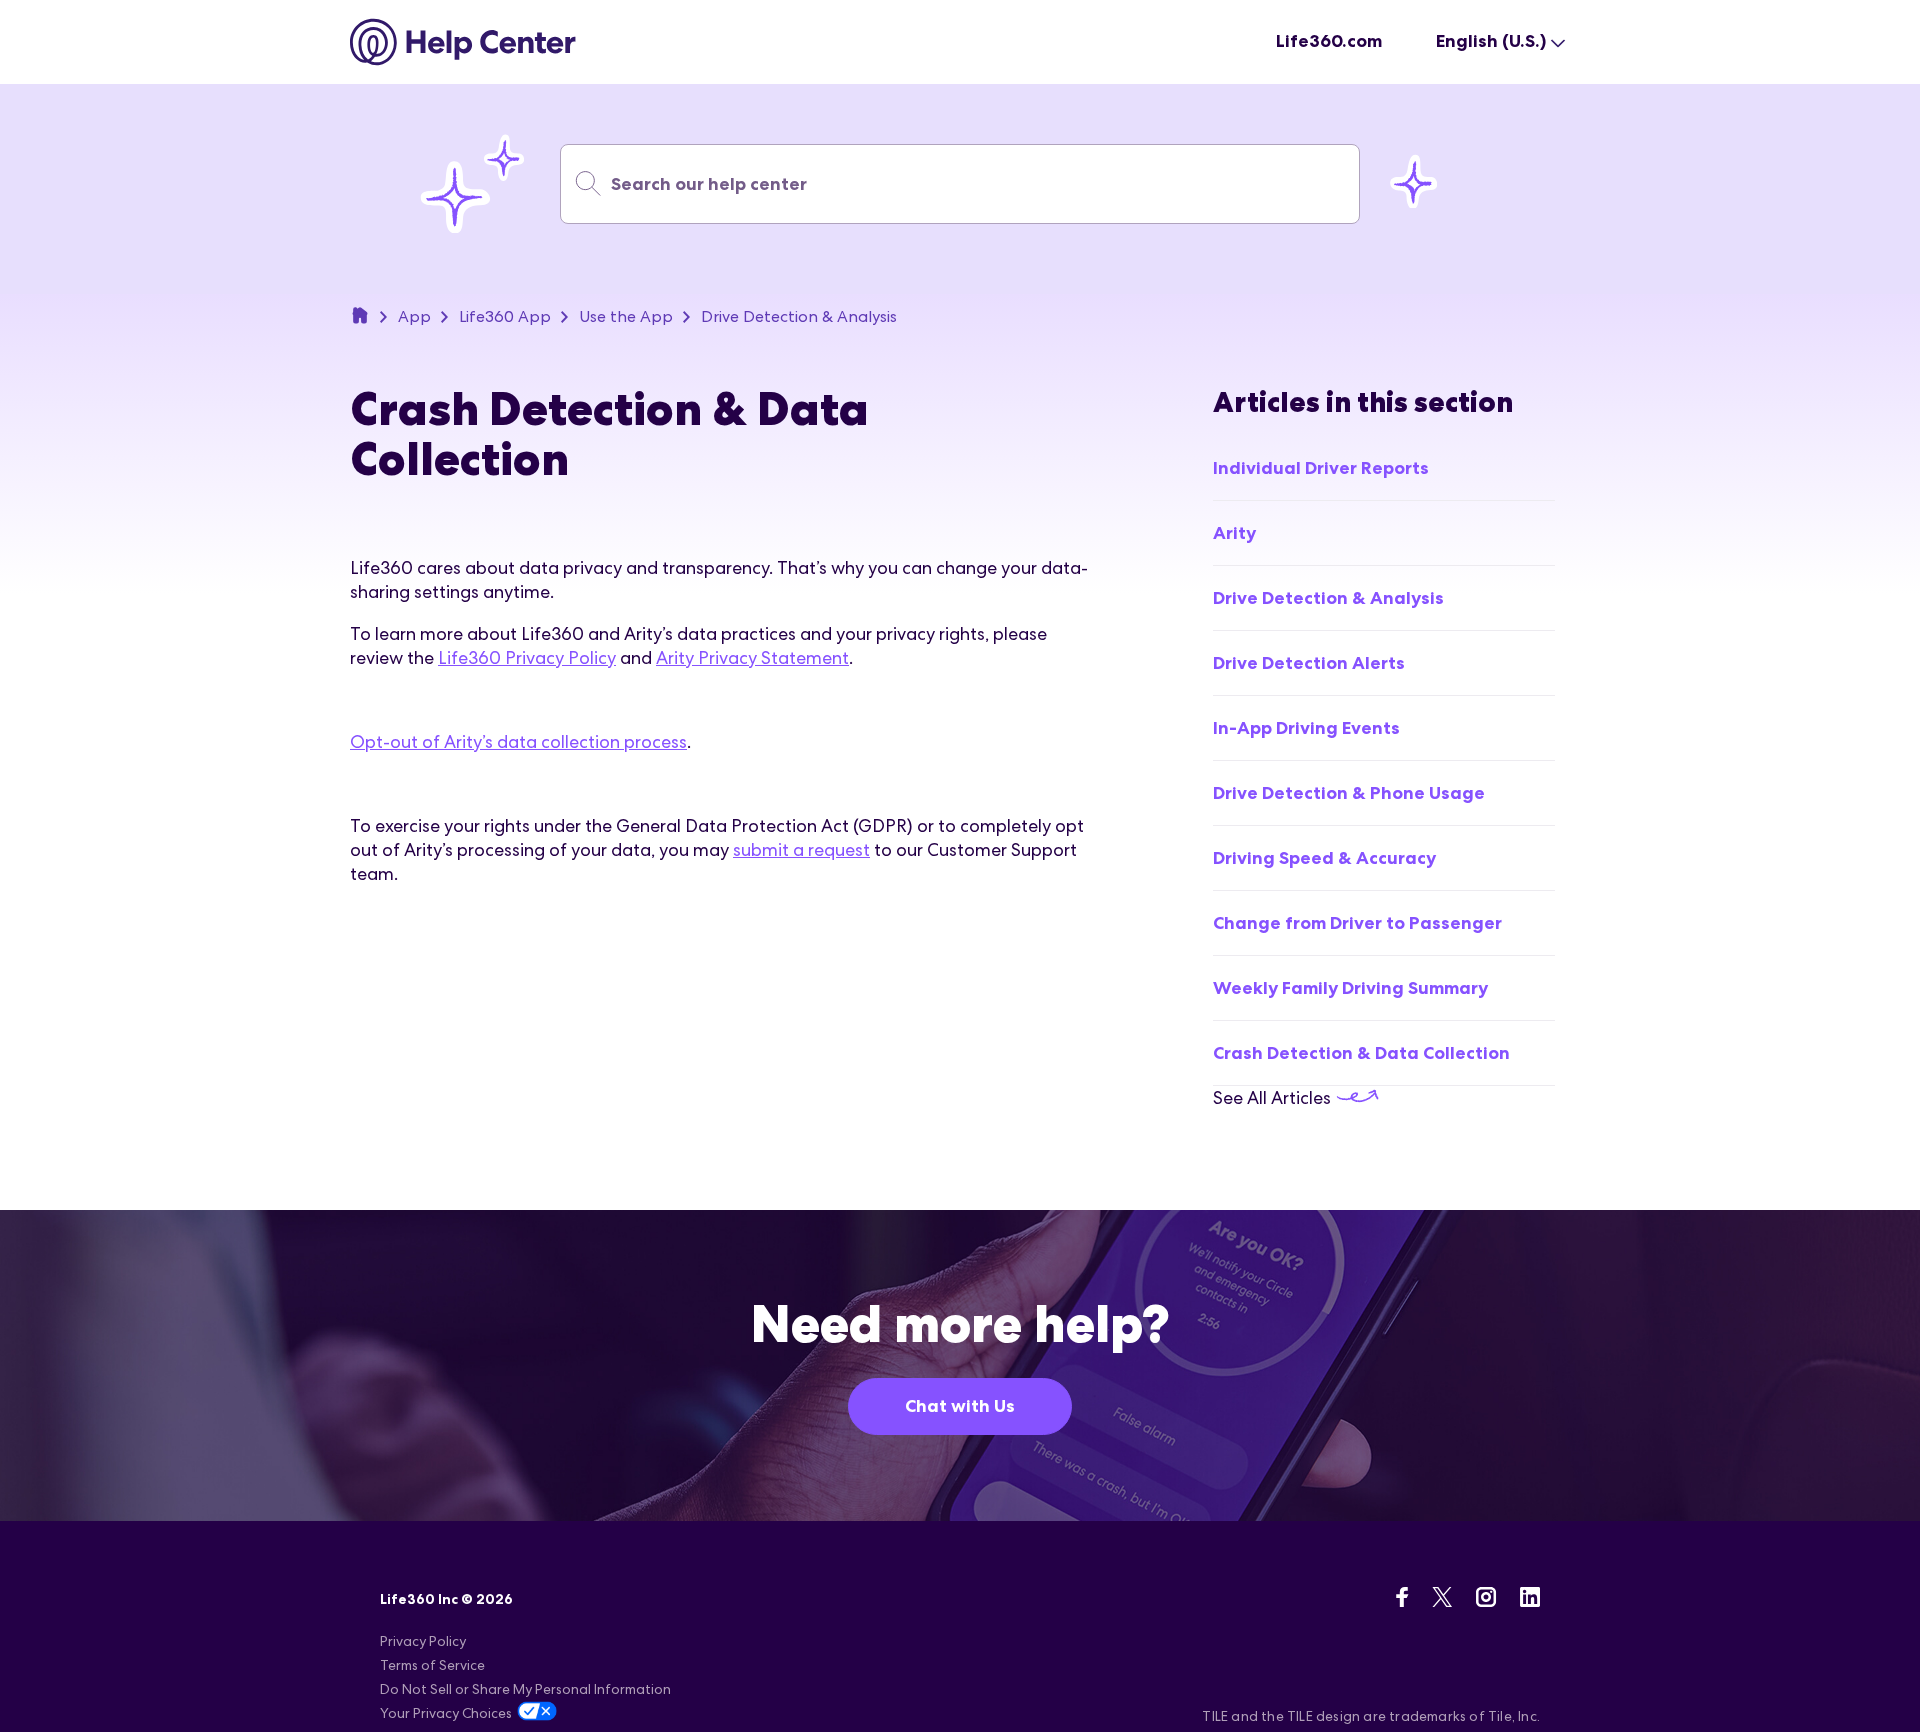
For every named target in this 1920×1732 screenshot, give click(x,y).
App (414, 316)
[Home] (463, 42)
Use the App (626, 316)
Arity (1234, 533)
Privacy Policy (423, 1641)
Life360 (360, 315)
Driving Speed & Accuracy (1324, 858)
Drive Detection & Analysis (799, 316)
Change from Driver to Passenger (1357, 923)
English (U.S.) (1491, 41)
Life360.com (1329, 41)
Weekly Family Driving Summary (1350, 988)
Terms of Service (432, 1665)
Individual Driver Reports (1321, 468)
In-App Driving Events (1306, 728)
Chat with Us (960, 1406)
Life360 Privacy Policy (527, 657)
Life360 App (505, 316)
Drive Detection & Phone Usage (1349, 793)
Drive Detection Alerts (1309, 663)
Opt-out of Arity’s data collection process (518, 741)
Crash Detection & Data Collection (1361, 1053)
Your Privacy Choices (446, 1713)
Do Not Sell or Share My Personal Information (525, 1689)
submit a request (801, 849)
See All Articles (1274, 1097)
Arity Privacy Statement (752, 657)
